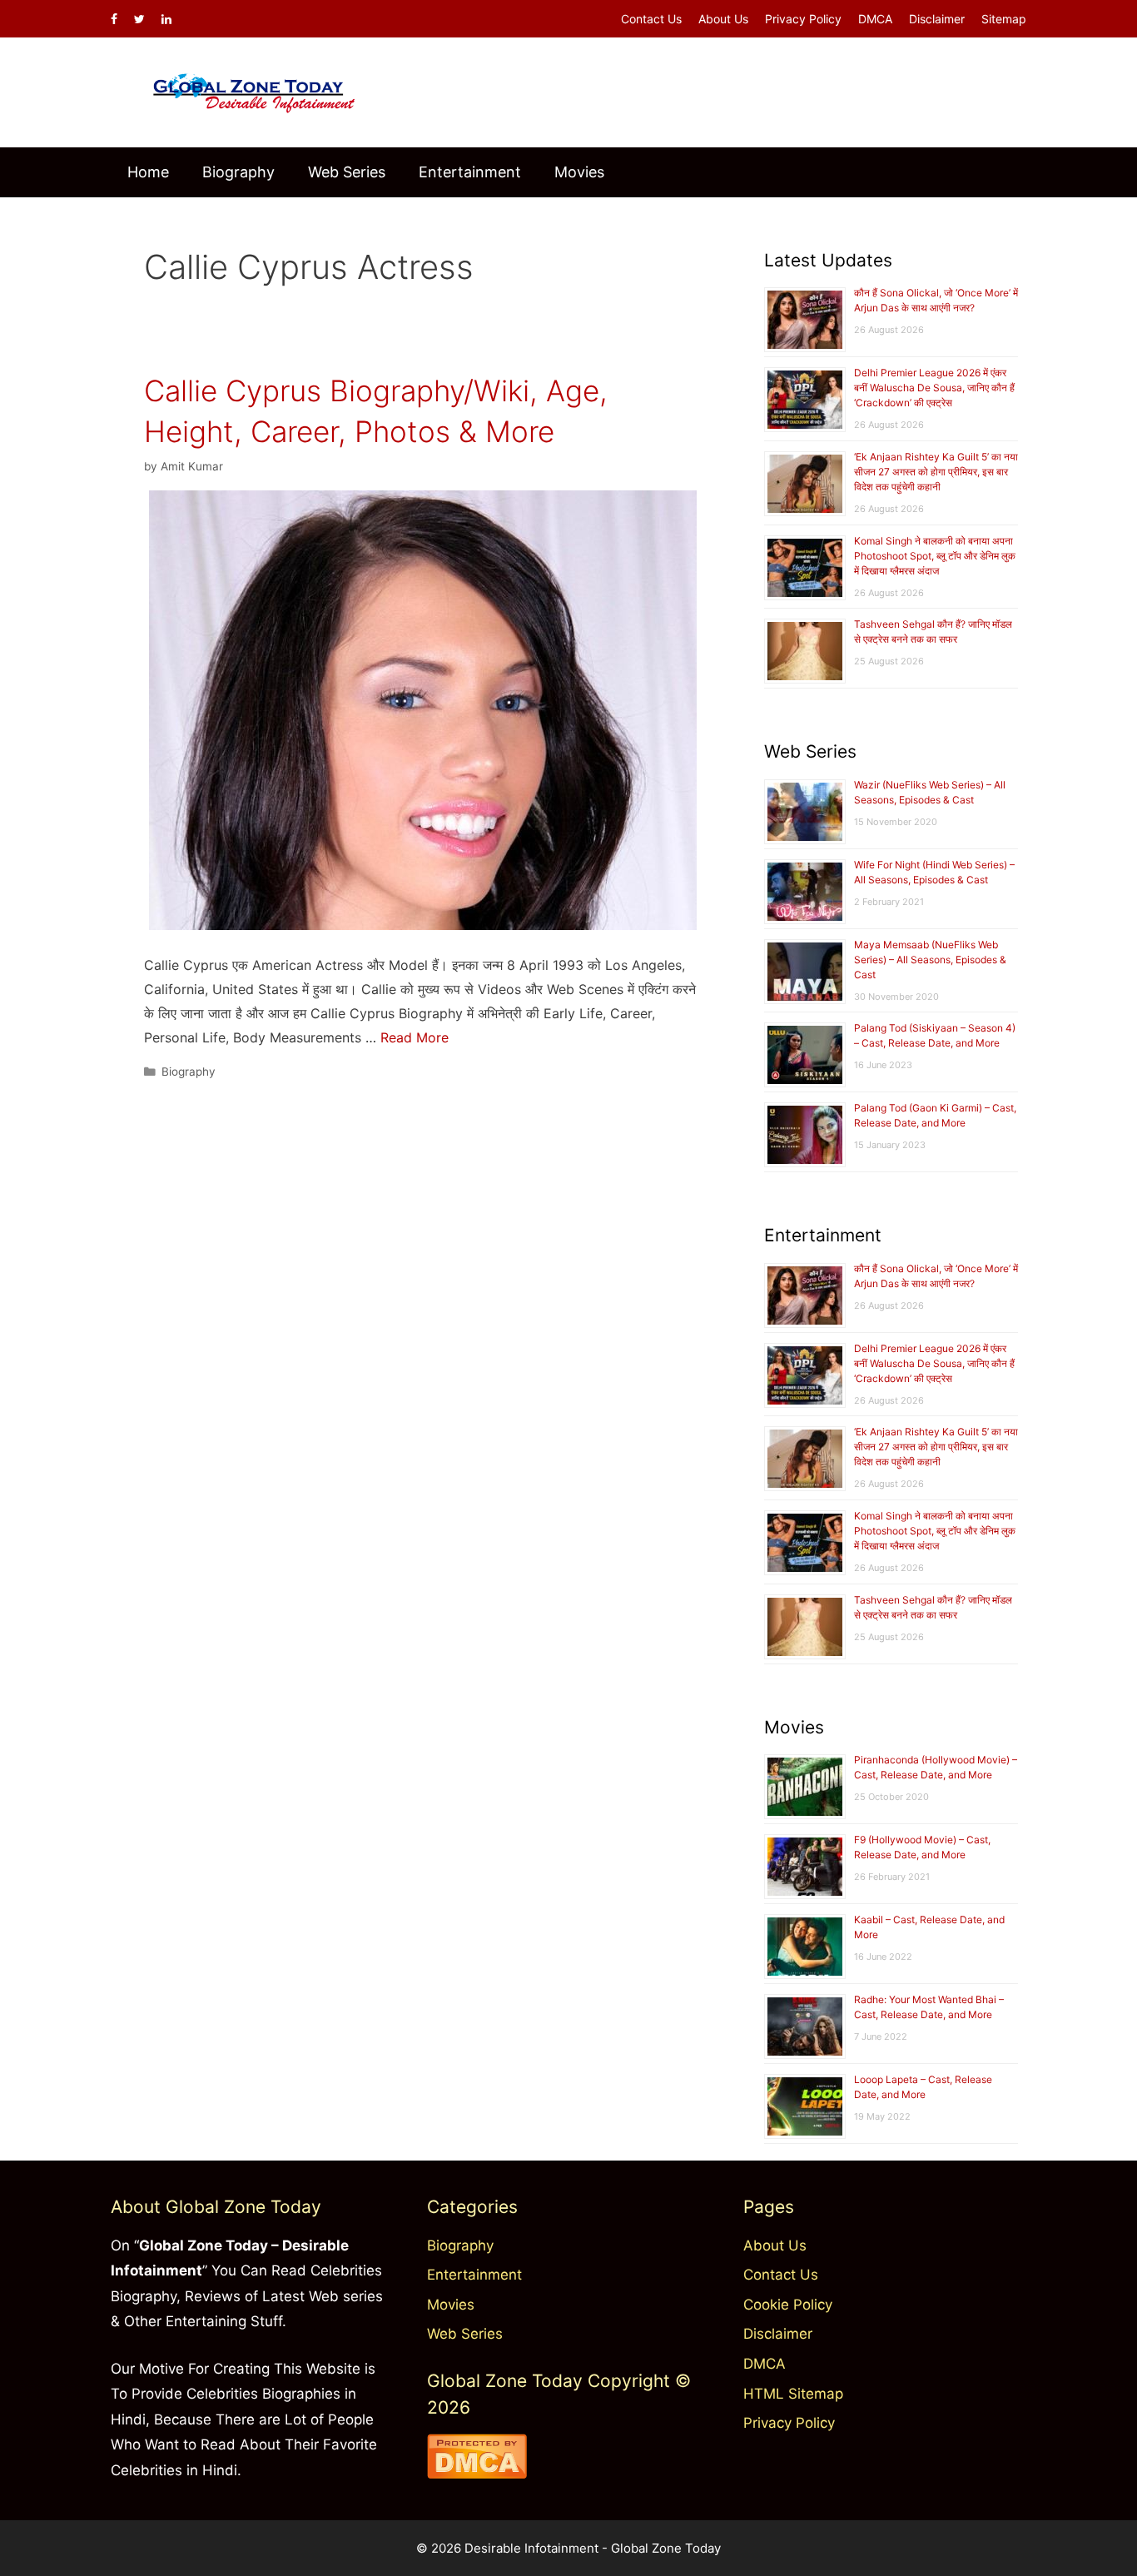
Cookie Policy (788, 2305)
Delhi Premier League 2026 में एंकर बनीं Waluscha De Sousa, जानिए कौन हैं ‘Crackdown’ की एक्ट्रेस (934, 388)
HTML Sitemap (793, 2394)
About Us (723, 19)
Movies (579, 172)
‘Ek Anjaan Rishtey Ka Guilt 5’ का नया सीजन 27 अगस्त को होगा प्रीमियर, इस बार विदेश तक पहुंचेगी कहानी (936, 472)
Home (148, 172)
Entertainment (470, 172)
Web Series (347, 172)
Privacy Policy (803, 19)
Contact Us (651, 19)
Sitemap (1004, 19)
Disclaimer (937, 19)
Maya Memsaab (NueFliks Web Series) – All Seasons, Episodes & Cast (930, 960)
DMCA (875, 19)
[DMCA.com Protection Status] (477, 2474)
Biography (238, 172)
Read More (415, 1037)
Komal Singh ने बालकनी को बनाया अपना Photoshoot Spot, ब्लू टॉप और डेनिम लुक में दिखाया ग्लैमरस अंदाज (935, 556)
